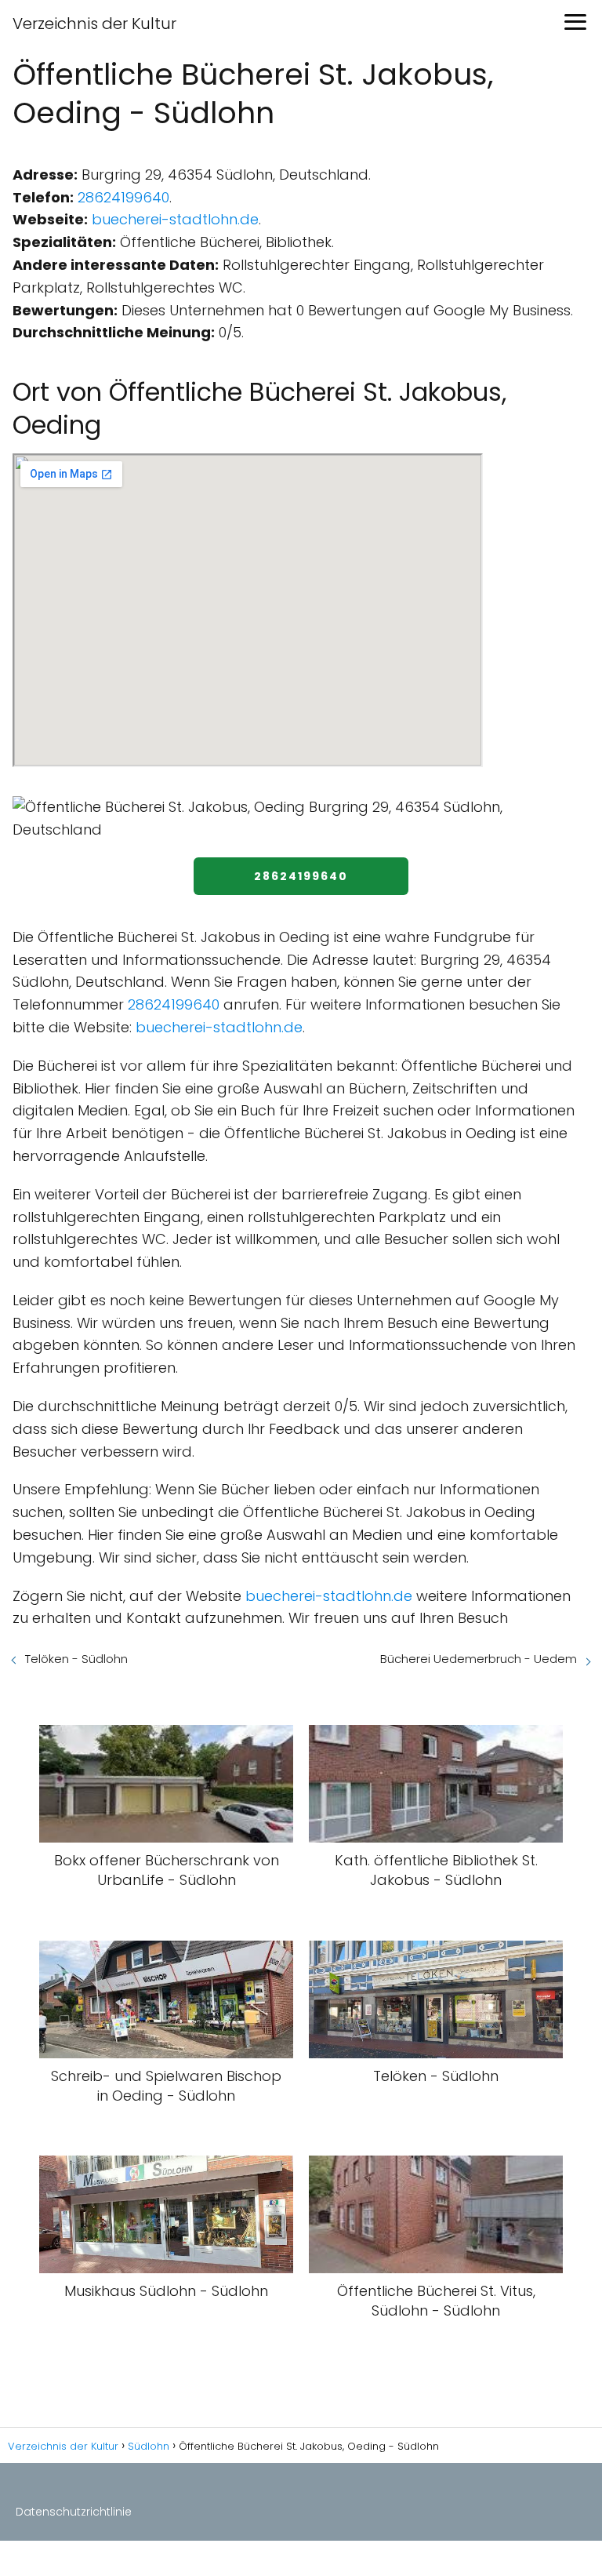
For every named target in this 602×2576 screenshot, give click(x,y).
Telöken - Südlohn (76, 1659)
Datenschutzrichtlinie (74, 2512)
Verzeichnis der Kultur (94, 24)
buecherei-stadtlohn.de (175, 219)
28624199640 (123, 197)
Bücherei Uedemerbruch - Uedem (479, 1659)
